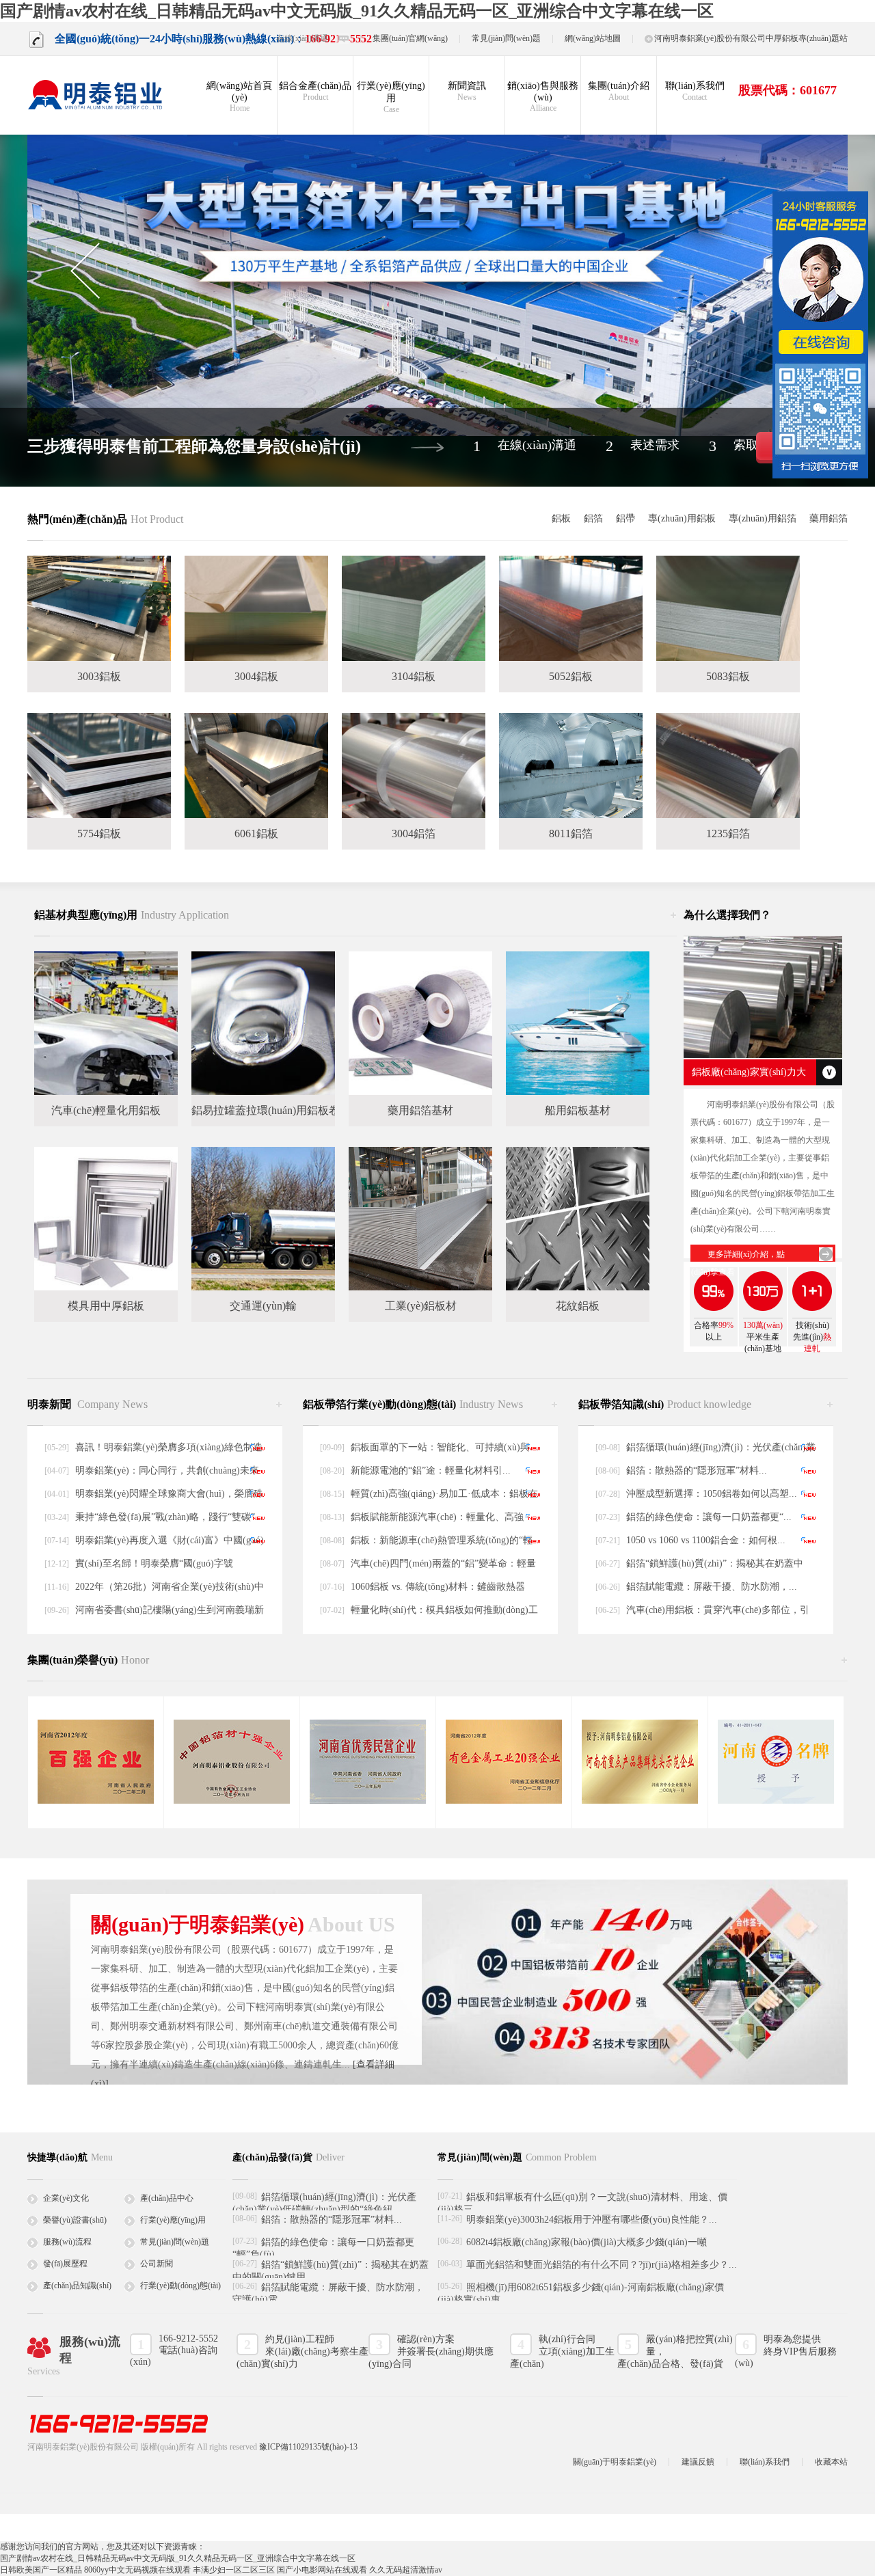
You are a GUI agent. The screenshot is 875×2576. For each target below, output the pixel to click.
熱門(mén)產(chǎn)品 (105, 519)
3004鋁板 (256, 676)
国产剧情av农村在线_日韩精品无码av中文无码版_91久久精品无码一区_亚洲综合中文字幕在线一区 (357, 11)
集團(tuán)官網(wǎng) (410, 38)
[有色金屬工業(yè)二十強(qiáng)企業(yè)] (504, 1801)
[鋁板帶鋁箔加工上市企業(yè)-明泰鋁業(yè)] (96, 95)
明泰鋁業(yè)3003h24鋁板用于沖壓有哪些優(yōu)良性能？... (592, 2220)
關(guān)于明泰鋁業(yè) (615, 2462)
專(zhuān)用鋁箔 (763, 518)
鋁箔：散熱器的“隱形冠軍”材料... (697, 1470)
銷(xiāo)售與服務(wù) (543, 97)
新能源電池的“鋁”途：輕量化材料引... (431, 1470)
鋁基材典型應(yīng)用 (132, 915)
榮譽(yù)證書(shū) (75, 2220)
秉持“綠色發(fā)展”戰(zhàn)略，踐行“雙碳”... (169, 1517)
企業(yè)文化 (66, 2198)
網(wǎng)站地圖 (593, 38)
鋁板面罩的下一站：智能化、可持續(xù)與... (444, 1447)
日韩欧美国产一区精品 (41, 2570)
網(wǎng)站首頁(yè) (239, 97)
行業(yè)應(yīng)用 (391, 97)
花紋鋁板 (578, 1306)
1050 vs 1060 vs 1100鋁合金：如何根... (706, 1540)
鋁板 (561, 518)
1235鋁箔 (728, 833)
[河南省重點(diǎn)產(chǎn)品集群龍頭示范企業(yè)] (640, 1801)
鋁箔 (593, 518)
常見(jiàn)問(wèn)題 (506, 38)
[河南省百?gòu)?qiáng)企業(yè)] (96, 1801)
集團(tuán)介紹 (619, 91)
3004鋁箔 (414, 833)
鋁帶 (625, 518)
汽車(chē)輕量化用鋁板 (106, 1110)
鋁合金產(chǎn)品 (315, 91)
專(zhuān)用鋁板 (682, 518)
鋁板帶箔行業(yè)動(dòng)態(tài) (413, 1404)
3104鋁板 (414, 676)
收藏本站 (831, 2462)
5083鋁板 (728, 676)
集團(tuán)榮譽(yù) (88, 1660)
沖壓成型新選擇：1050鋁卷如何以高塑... (712, 1494)
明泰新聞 (87, 1404)
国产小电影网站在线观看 (322, 2570)
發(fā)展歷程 (65, 2264)
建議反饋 (698, 2462)
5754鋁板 (99, 833)
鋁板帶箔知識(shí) (665, 1404)
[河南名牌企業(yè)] (776, 1801)
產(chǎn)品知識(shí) (77, 2286)
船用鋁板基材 (578, 1110)
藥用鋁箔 (829, 518)
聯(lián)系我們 (695, 91)
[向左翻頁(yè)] (84, 271)
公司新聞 (157, 2264)
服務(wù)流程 (67, 2242)
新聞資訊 (467, 91)
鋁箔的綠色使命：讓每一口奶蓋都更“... (709, 1517)
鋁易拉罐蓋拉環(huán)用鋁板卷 (266, 1110)
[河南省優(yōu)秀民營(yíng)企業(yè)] (368, 1801)
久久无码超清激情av (406, 2570)
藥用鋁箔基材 (420, 1110)
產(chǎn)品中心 (167, 2198)
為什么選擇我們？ (727, 915)
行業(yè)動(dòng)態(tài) (180, 2286)
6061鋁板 (256, 833)
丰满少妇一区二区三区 (234, 2570)
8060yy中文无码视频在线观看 (137, 2570)
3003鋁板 (99, 676)
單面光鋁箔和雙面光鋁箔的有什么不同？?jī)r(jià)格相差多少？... (602, 2265)
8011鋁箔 (571, 833)
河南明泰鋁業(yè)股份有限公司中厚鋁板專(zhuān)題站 (751, 38)
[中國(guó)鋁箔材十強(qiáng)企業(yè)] (232, 1801)
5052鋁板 (571, 676)
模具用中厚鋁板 (106, 1306)
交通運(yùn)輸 (263, 1306)
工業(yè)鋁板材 (421, 1306)
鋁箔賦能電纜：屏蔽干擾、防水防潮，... (712, 1587)
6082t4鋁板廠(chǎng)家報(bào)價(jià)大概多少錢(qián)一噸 (587, 2242)
